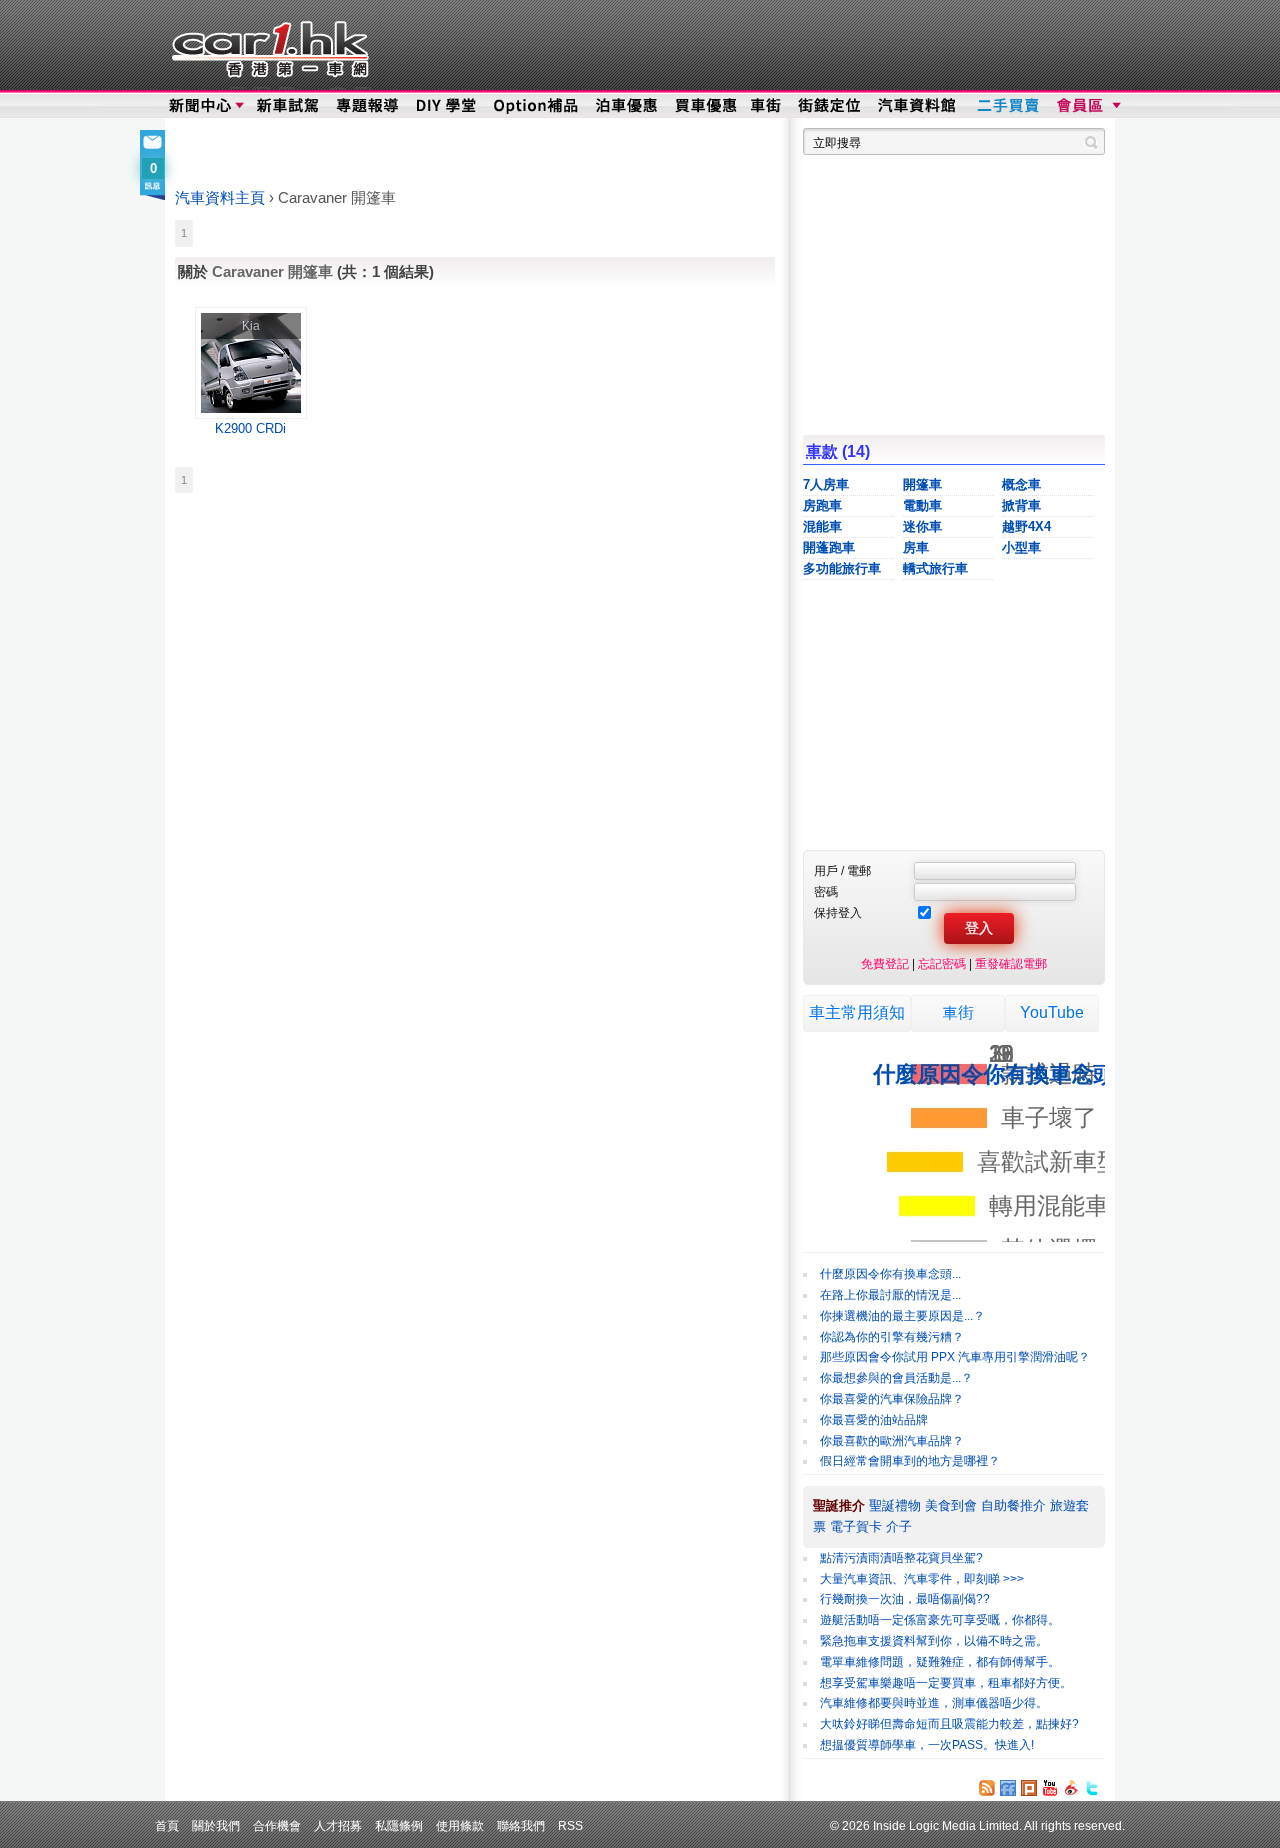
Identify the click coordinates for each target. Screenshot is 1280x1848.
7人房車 (826, 484)
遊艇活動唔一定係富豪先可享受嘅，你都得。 (940, 1620)
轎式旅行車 (935, 568)
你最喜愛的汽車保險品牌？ (892, 1399)
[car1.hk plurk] (1029, 1788)
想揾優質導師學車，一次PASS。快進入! (927, 1745)
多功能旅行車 (842, 568)
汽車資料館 (918, 106)
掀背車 (1021, 505)
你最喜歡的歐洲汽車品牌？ (892, 1441)
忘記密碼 (942, 963)
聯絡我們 (521, 1825)
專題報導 (368, 106)
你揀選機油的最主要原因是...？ (902, 1316)
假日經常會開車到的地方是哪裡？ (910, 1461)
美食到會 (951, 1505)
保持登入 (838, 912)
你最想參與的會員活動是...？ (896, 1378)
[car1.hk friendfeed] (1008, 1788)
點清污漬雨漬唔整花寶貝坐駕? (901, 1558)
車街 (766, 106)
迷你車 (922, 526)
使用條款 (460, 1825)
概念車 (1021, 484)
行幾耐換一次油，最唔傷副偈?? (905, 1599)
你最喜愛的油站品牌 (874, 1420)
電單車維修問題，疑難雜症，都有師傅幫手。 (940, 1662)
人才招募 (338, 1825)
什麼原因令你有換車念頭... (890, 1274)
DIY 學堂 (447, 106)
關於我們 (216, 1825)
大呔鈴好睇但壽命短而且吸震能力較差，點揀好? (949, 1724)
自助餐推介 (1013, 1505)
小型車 (1021, 547)
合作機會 (277, 1825)
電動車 (922, 505)
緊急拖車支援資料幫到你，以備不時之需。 (934, 1641)
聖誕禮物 (895, 1505)
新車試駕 (289, 106)
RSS (570, 1825)
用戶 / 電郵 (842, 870)
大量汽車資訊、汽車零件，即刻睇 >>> (922, 1579)
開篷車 (922, 484)
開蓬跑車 (829, 547)
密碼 (826, 891)
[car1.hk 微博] (1071, 1788)
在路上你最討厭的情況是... (890, 1295)
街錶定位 (828, 106)
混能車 (822, 526)
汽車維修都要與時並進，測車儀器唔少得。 (934, 1703)
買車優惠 (705, 106)
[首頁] (267, 45)
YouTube (1052, 1012)
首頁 (167, 1825)
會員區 (1086, 106)
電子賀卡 (856, 1526)
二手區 (1007, 106)
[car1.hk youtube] (1050, 1788)
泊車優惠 (628, 106)
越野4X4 (1026, 526)
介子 (899, 1526)
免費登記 (885, 963)
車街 (958, 1012)
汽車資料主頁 (220, 198)
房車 (916, 547)
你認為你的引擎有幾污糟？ (892, 1337)
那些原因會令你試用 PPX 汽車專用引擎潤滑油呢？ (955, 1357)
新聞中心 (200, 106)
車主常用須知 (857, 1012)
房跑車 (822, 505)
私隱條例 (399, 1825)
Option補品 (538, 106)
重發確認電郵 (1011, 963)
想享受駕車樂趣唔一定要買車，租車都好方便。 (946, 1683)
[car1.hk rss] (987, 1788)
